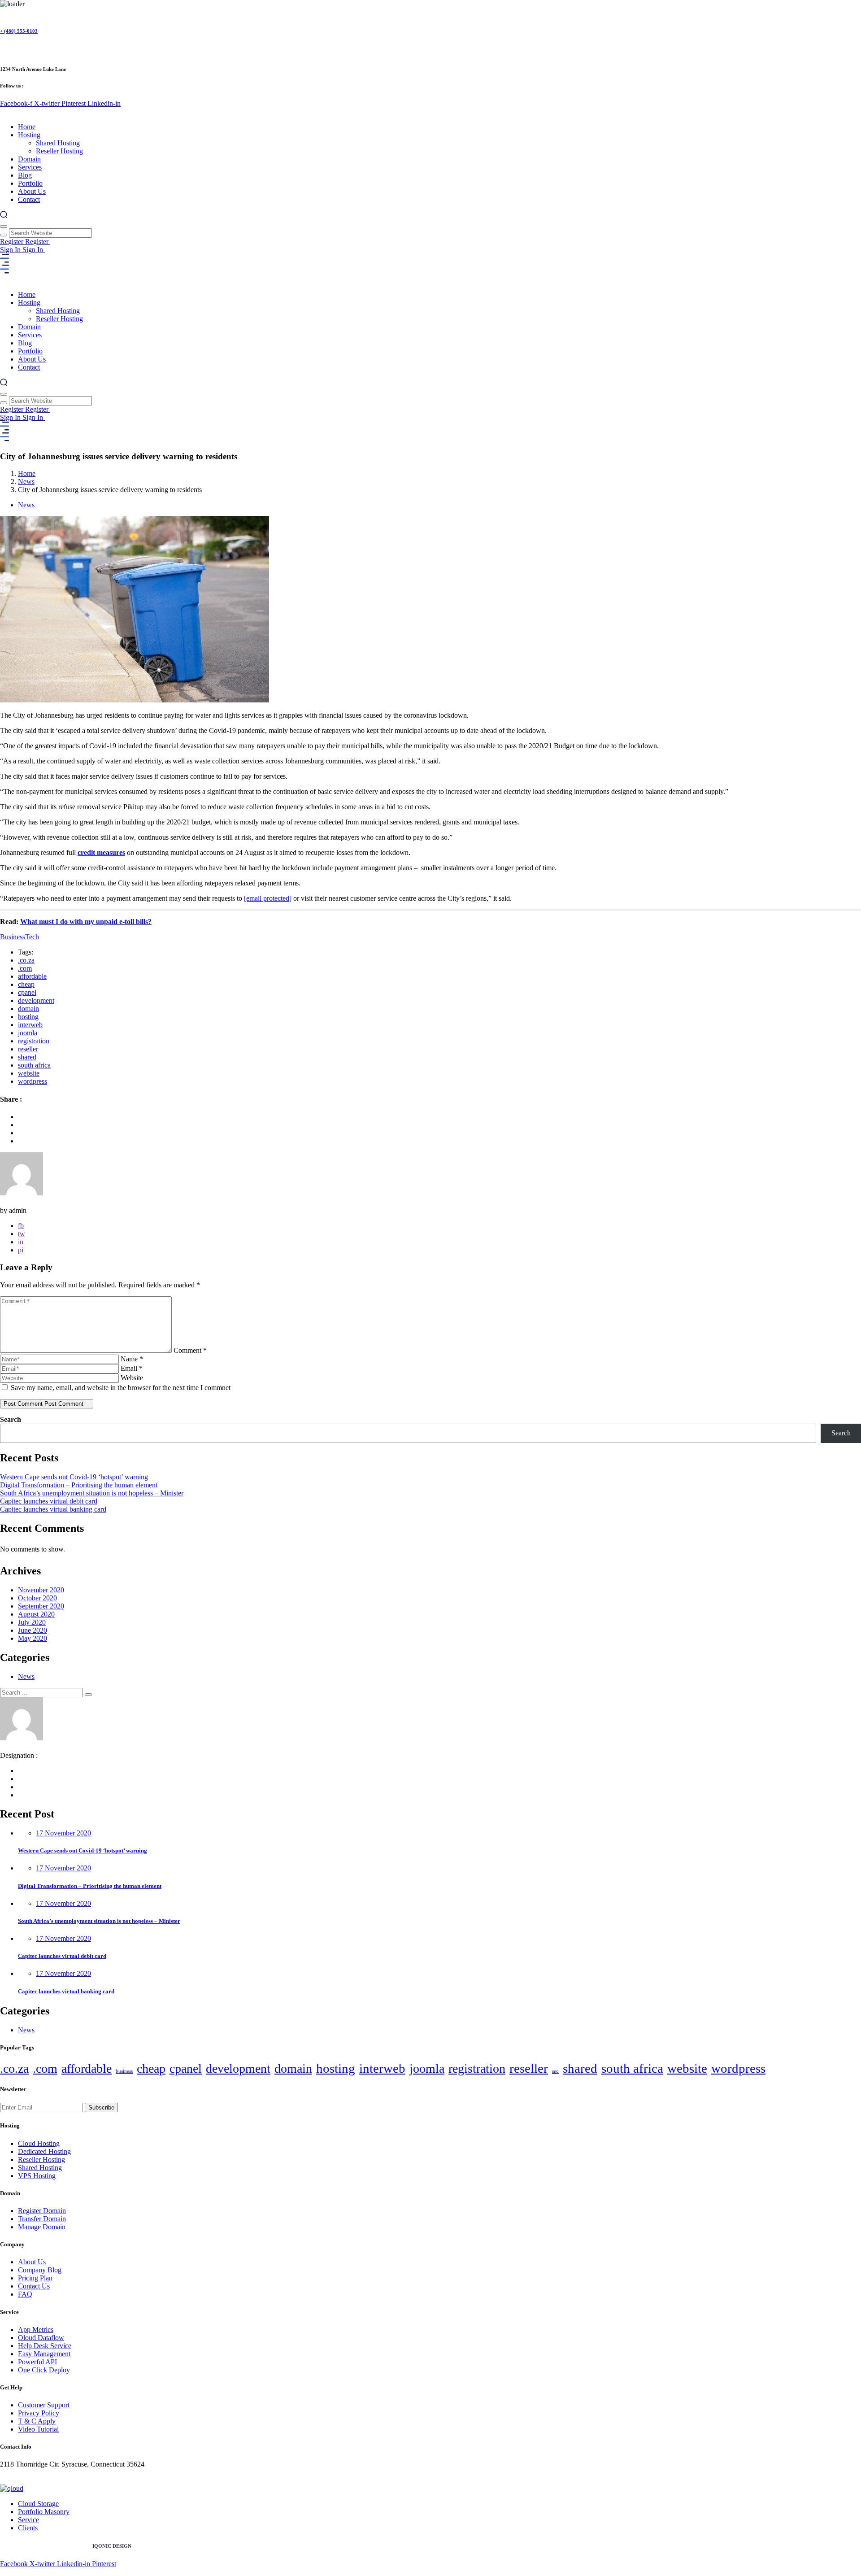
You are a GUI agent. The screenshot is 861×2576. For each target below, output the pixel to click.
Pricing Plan (35, 2278)
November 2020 (41, 1590)
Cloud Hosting (39, 2143)
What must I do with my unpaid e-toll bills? (86, 922)
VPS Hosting (37, 2176)
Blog (25, 175)
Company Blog (40, 2270)
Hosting (29, 135)
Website (132, 1378)
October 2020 (37, 1598)
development (36, 1000)
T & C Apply (37, 2421)
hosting (28, 1017)
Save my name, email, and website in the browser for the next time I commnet (121, 1388)
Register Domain (42, 2211)
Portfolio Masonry (44, 2512)
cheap (26, 984)
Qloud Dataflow (41, 2338)
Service (28, 2520)
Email (132, 1368)
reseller (28, 1049)
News (26, 482)
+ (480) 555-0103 (19, 31)
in (21, 1242)
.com (25, 968)
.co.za (26, 960)
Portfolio (30, 183)
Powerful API (37, 2362)
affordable (32, 976)
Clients (28, 2528)
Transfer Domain (42, 2219)
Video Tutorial (38, 2429)
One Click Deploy (44, 2370)
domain (28, 1009)
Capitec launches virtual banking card (53, 1509)
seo (555, 2071)
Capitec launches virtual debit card (49, 1501)
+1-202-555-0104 (25, 2472)
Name (132, 1359)
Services (30, 167)
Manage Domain (42, 2227)
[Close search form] (4, 227)
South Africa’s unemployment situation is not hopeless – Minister (92, 1493)
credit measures (101, 852)
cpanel (27, 992)
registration (34, 1041)
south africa (34, 1065)
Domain (29, 159)
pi (21, 1250)
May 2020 (33, 1638)
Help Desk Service (45, 2346)
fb (21, 1226)
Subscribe (101, 2107)
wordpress (33, 1081)
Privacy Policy (39, 2413)
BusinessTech (20, 937)
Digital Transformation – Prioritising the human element (79, 1485)
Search (11, 1419)
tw (22, 1234)
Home (27, 127)
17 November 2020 (63, 1833)
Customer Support (44, 2405)
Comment (190, 1350)
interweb (30, 1025)
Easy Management (44, 2354)
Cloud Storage (38, 2504)
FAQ (25, 2294)
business (124, 2071)
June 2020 (33, 1630)
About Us (32, 191)
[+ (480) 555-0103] (4, 13)
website (29, 1073)
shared (27, 1057)
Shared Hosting (58, 143)
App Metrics (36, 2330)
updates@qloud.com (29, 2480)
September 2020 (41, 1606)
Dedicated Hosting (44, 2151)
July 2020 (32, 1622)
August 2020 (36, 1614)
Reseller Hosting (59, 151)
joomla (28, 1033)
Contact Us (34, 2286)
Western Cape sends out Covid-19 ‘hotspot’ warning (74, 1477)
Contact (29, 199)
